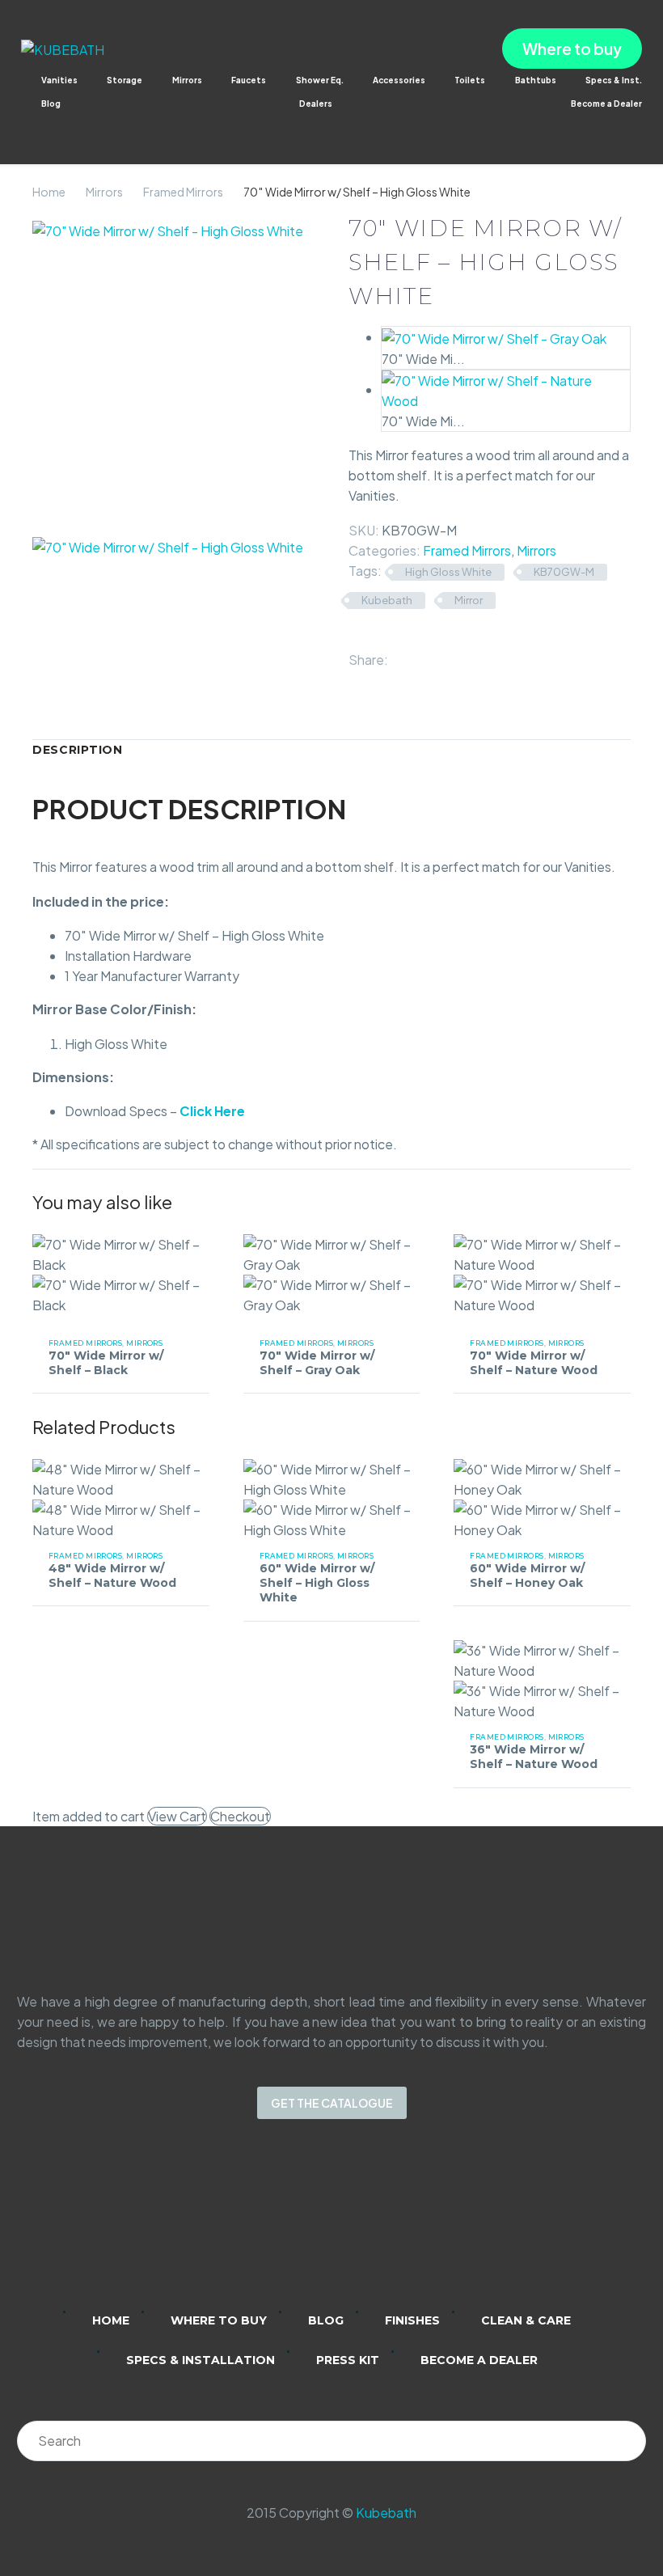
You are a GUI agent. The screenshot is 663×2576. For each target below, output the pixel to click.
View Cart (177, 1816)
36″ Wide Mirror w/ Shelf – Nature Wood (534, 1757)
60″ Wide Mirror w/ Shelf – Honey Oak (527, 1576)
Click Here (212, 1111)
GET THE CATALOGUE (332, 2103)
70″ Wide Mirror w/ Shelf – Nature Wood (534, 1363)
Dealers (316, 104)
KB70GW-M (564, 572)
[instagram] (310, 2226)
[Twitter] (424, 656)
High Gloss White (448, 572)
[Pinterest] (448, 656)
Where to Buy (219, 2320)
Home (49, 192)
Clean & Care (526, 2320)
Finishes (412, 2320)
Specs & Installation (201, 2360)
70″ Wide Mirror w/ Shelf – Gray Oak (317, 1363)
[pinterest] (395, 2226)
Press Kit (348, 2360)
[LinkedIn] (471, 656)
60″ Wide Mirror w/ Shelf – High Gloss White (317, 1583)
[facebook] (353, 2226)
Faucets (249, 80)
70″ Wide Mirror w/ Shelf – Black (106, 1363)
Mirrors (187, 80)
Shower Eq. (320, 80)
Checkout (240, 1816)
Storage (125, 80)
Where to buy (572, 49)
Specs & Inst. (614, 80)
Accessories (399, 80)
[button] (29, 126)
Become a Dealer (606, 104)
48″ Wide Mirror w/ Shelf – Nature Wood (112, 1576)
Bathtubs (536, 80)
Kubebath (387, 600)
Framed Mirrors (183, 192)
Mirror (469, 600)
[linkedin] (268, 2226)
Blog (51, 104)
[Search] (626, 2441)
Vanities (59, 80)
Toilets (470, 80)
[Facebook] (401, 656)
